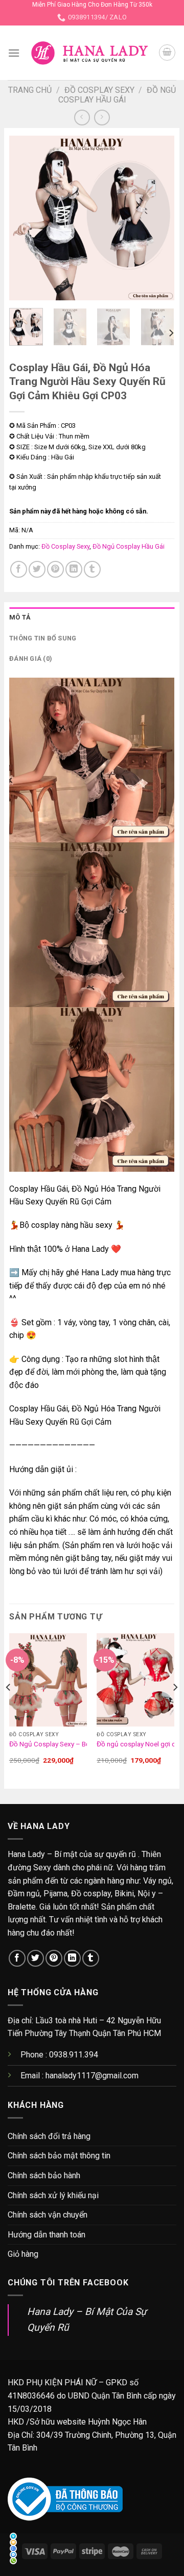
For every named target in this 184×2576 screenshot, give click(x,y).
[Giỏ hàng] (167, 53)
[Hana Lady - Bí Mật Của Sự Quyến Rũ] (89, 53)
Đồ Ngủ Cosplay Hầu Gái (117, 95)
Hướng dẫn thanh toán (47, 2235)
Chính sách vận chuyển (48, 2215)
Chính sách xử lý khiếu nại (53, 2195)
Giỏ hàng (23, 2254)
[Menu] (14, 53)
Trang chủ (30, 90)
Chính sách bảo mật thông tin (59, 2156)
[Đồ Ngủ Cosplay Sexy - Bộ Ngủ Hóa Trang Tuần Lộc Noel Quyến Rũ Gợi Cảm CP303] (48, 1680)
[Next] (158, 218)
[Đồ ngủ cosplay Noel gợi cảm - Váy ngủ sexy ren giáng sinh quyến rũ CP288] (135, 1680)
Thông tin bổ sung (43, 638)
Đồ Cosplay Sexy (99, 90)
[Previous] (26, 218)
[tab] (92, 617)
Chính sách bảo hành (44, 2175)
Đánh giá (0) (31, 659)
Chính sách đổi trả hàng (49, 2136)
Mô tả (20, 617)
